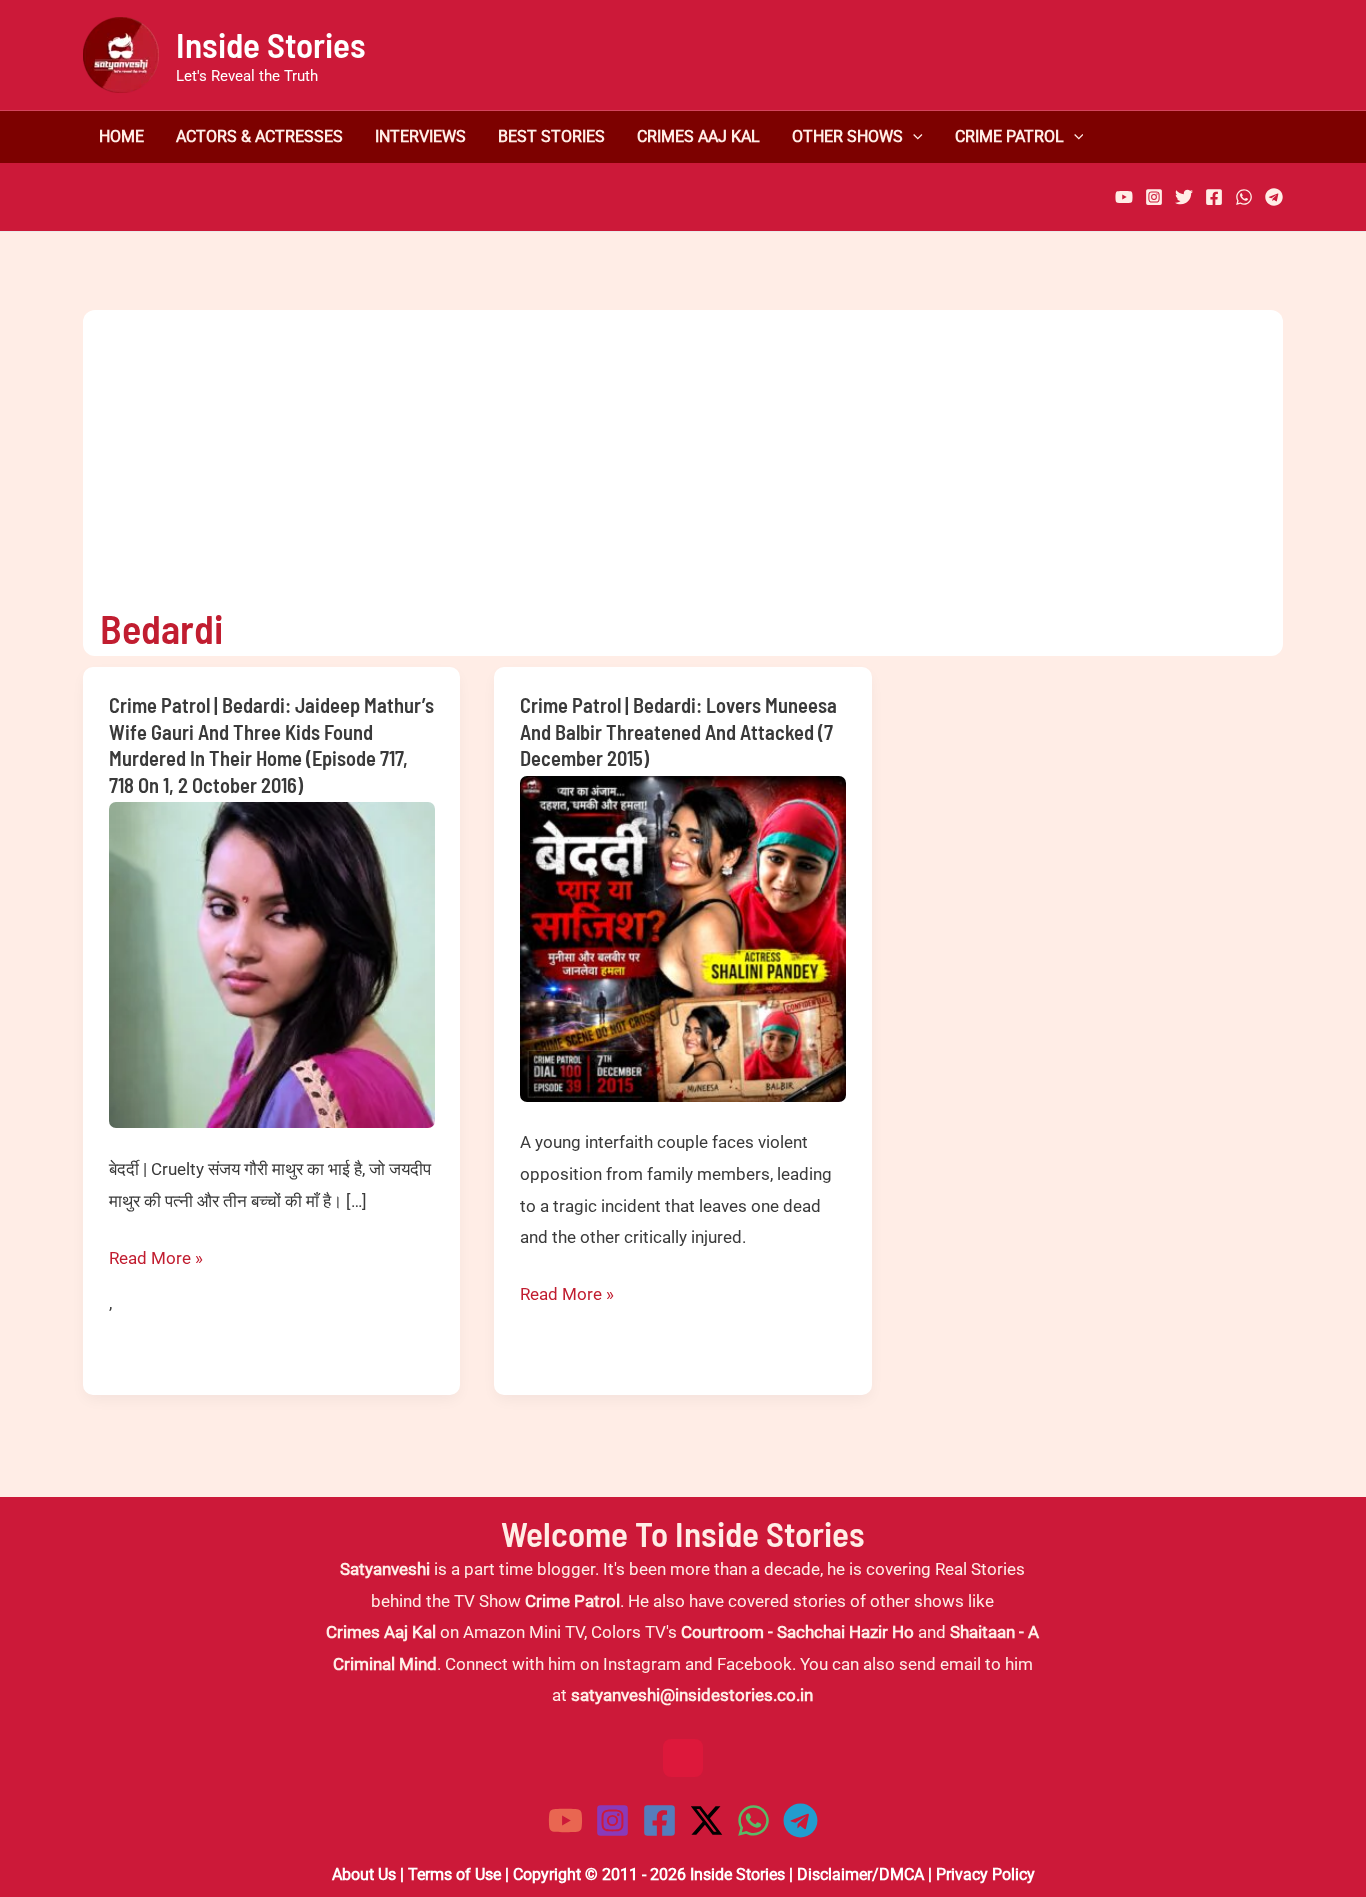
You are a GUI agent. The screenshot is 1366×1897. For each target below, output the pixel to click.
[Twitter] (1184, 197)
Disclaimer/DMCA (860, 1874)
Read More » (156, 1261)
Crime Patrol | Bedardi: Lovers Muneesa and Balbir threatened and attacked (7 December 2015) (678, 731)
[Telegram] (1274, 197)
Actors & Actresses (259, 137)
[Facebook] (1214, 197)
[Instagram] (1154, 197)
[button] (913, 137)
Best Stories (551, 137)
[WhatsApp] (1244, 197)
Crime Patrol (1009, 137)
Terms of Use (454, 1874)
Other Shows (847, 137)
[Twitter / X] (706, 1820)
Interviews (420, 137)
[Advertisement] (666, 450)
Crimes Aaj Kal (698, 137)
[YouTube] (1124, 197)
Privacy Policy (985, 1874)
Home (121, 137)
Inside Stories (271, 44)
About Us (364, 1874)
